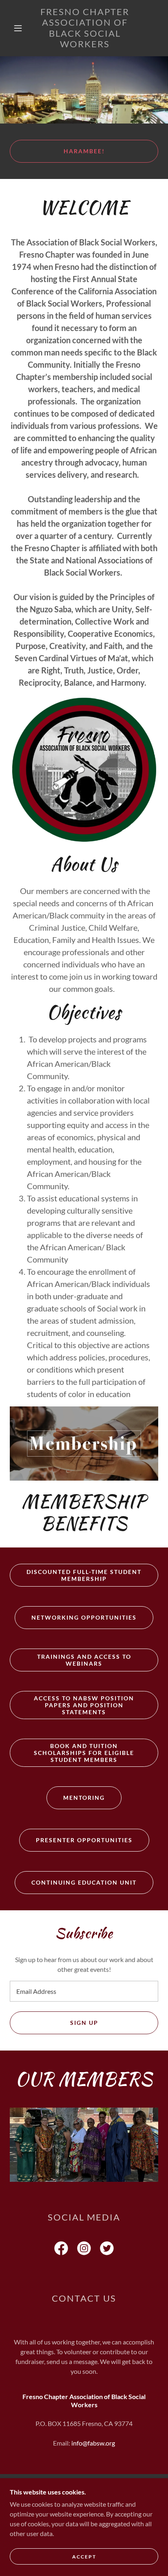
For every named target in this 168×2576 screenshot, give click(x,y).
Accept (84, 2557)
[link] (85, 28)
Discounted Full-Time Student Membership (84, 1575)
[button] (18, 28)
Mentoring (84, 1798)
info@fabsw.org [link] (93, 2443)
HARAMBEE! (84, 151)
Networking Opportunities (84, 1617)
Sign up (84, 2023)
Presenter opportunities (84, 1840)
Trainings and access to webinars (84, 1660)
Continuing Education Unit (84, 1882)
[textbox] (84, 1991)
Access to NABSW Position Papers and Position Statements (84, 1705)
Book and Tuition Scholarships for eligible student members (84, 1753)
